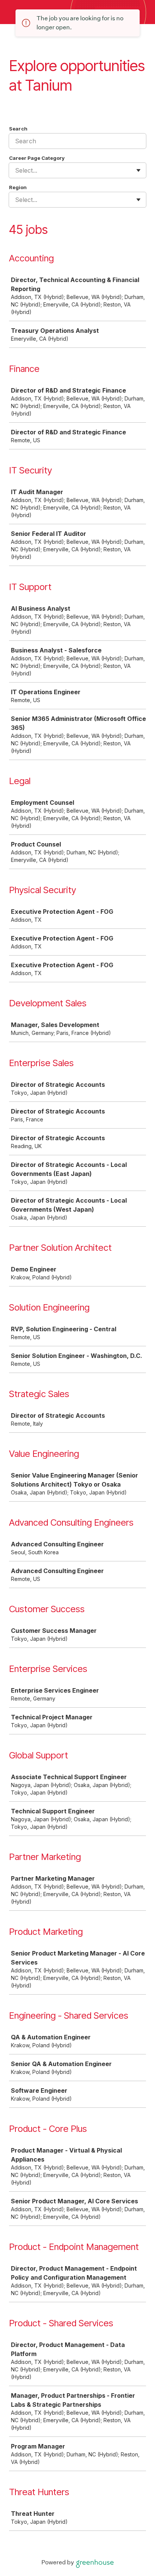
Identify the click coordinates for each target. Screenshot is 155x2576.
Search (18, 129)
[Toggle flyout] (138, 170)
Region (18, 187)
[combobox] (16, 170)
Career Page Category (37, 158)
